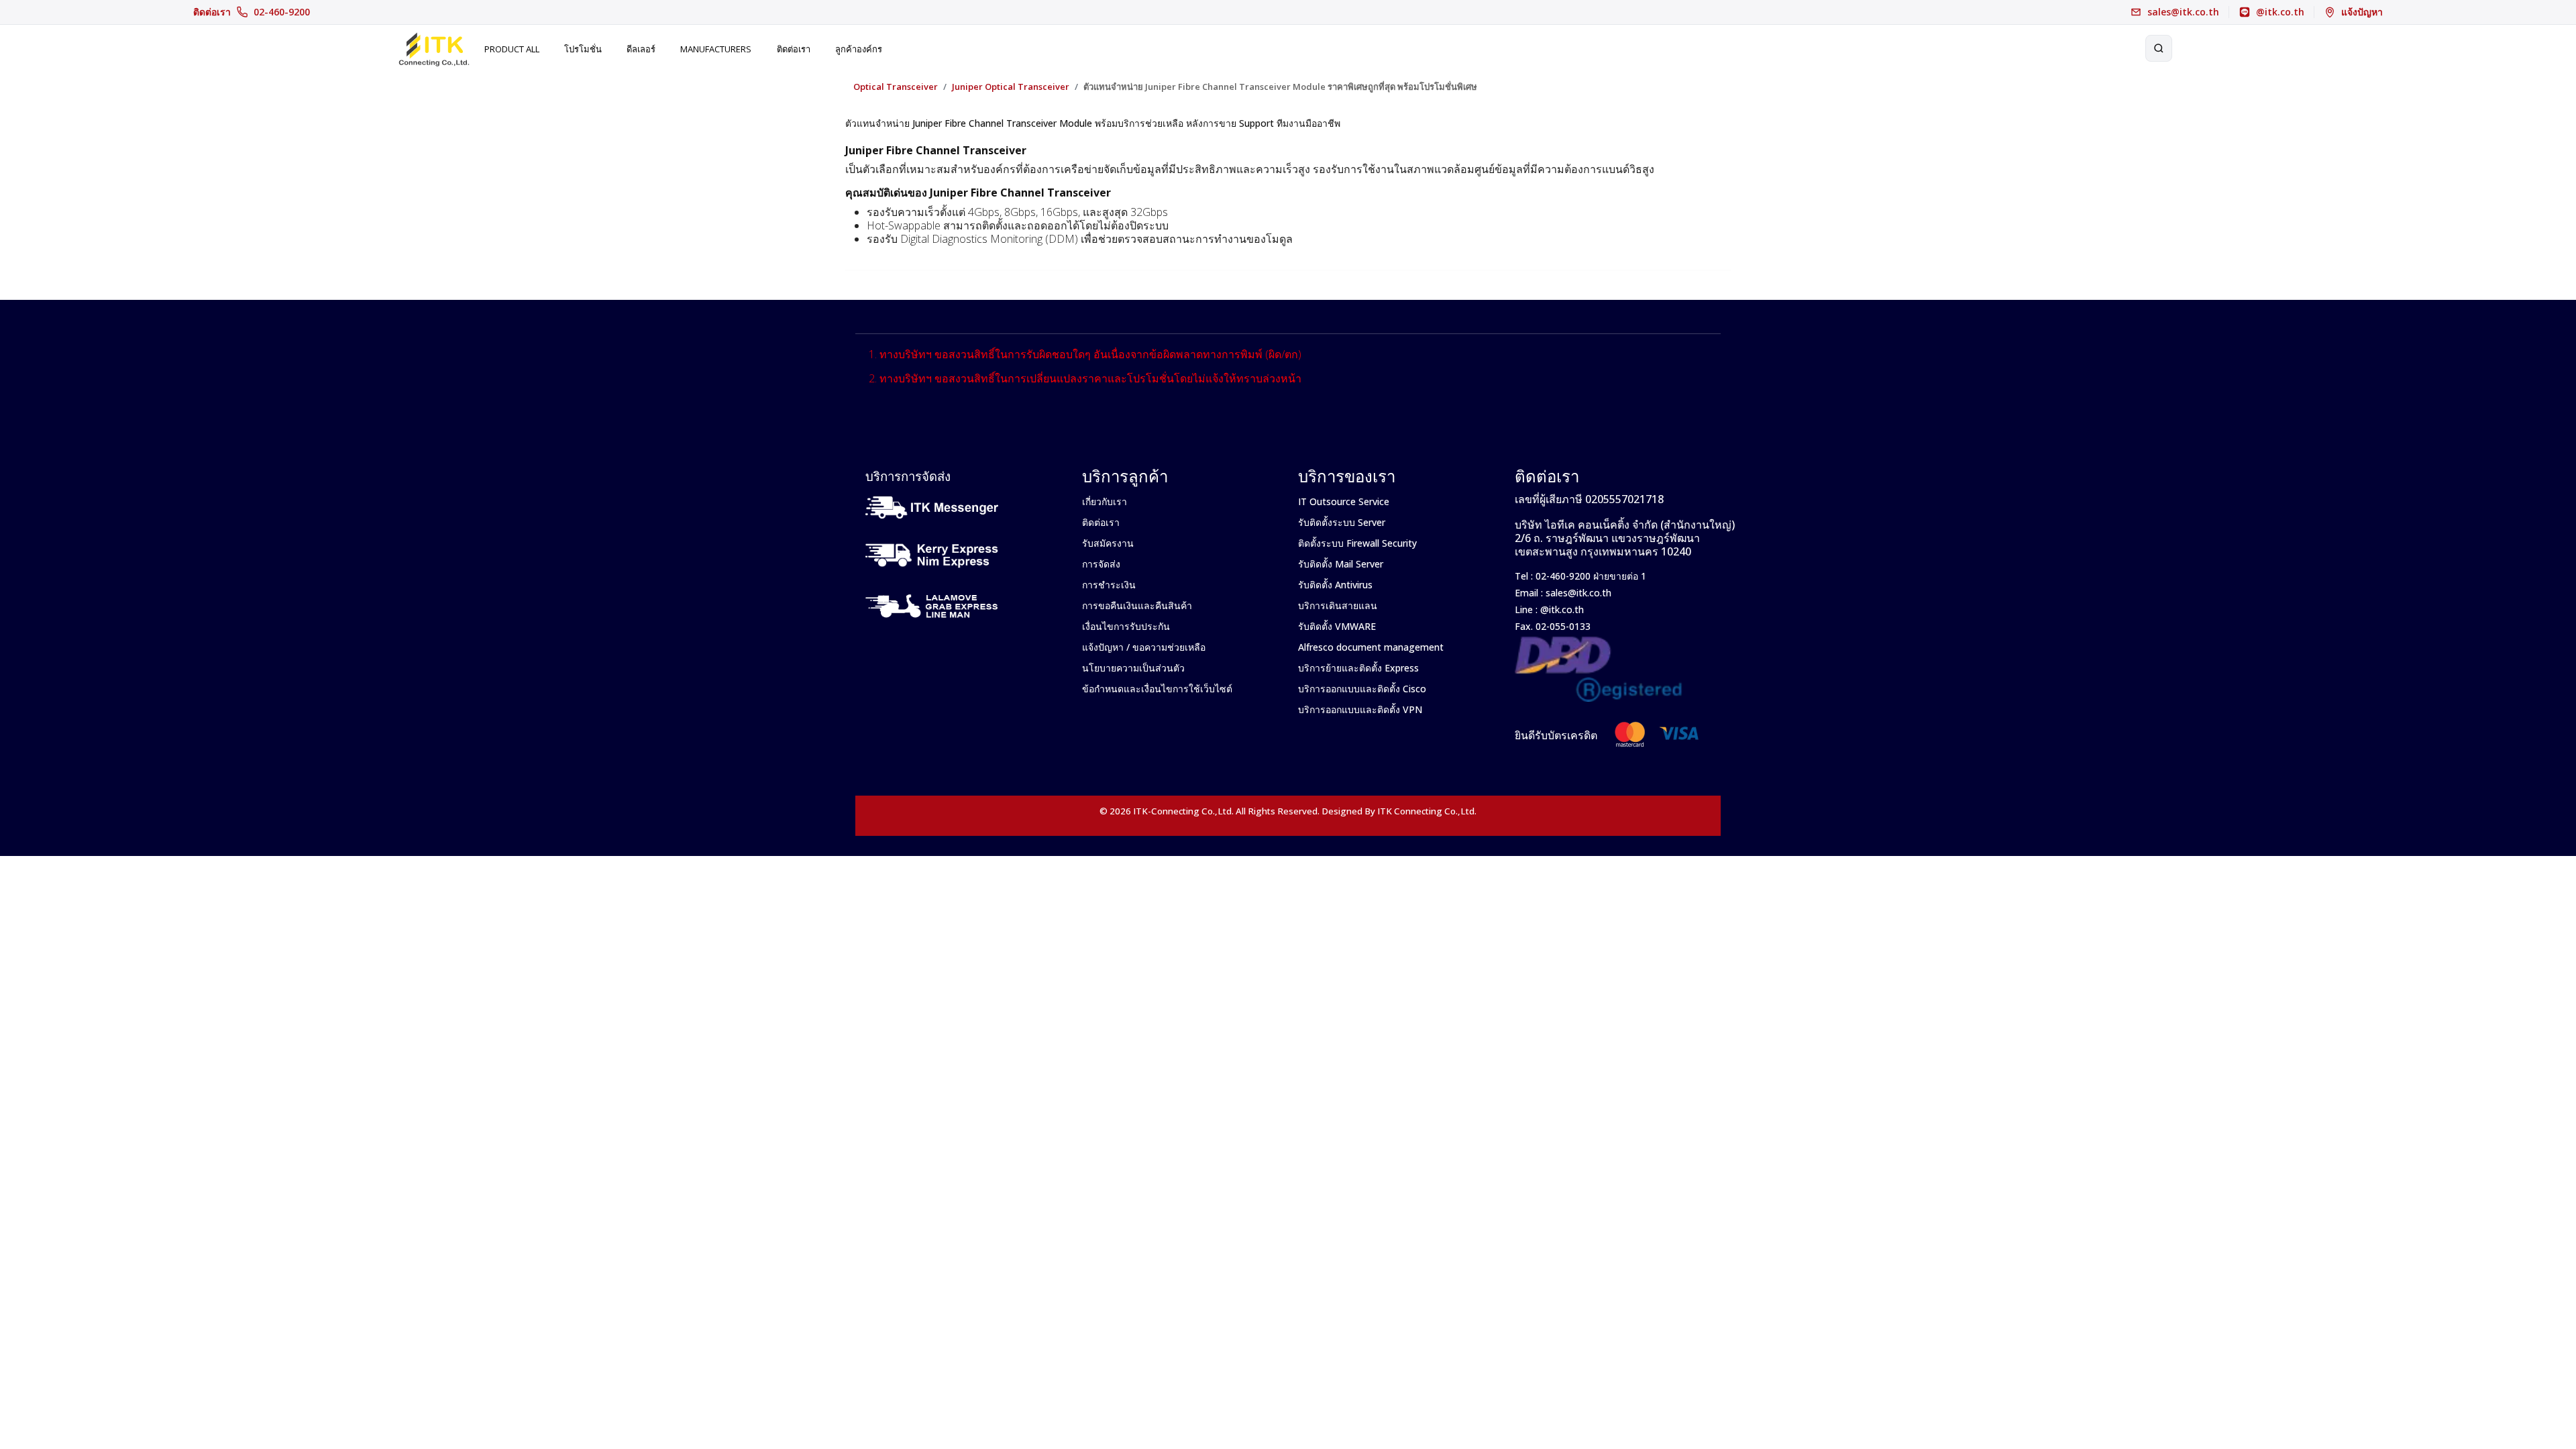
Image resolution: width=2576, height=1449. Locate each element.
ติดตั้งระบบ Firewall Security (1357, 543)
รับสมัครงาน (1108, 543)
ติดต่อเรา (252, 12)
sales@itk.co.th (1578, 593)
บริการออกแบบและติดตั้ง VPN (1360, 709)
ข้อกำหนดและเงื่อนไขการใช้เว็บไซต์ (1157, 689)
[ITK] (434, 48)
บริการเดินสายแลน (1338, 605)
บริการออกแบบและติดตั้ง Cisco (1362, 689)
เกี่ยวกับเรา (1105, 501)
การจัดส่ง (1101, 564)
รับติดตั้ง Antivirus (1335, 585)
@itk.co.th (1561, 609)
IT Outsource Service (1344, 501)
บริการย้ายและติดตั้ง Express (1358, 668)
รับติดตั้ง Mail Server (1341, 564)
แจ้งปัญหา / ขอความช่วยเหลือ (1144, 647)
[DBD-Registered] (1599, 644)
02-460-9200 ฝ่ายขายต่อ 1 (1590, 576)
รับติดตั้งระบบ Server (1342, 522)
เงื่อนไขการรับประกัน (1126, 626)
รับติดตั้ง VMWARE (1337, 626)
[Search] (2159, 48)
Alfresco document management (1371, 647)
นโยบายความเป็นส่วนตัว (1133, 668)
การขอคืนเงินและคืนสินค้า (1137, 605)
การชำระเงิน (1109, 585)
